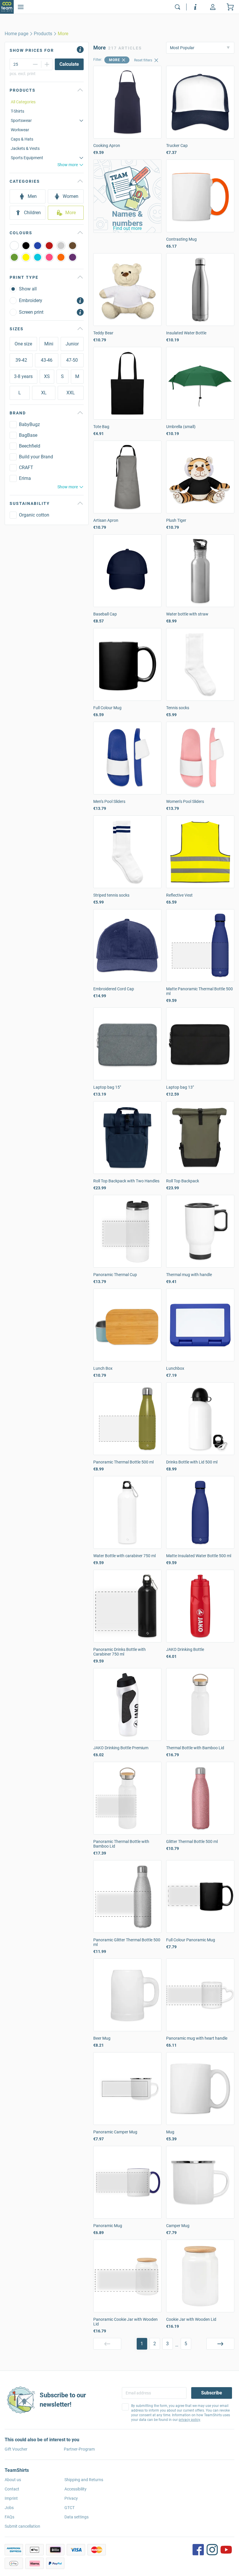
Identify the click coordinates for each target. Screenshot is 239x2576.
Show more (68, 165)
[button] (127, 196)
